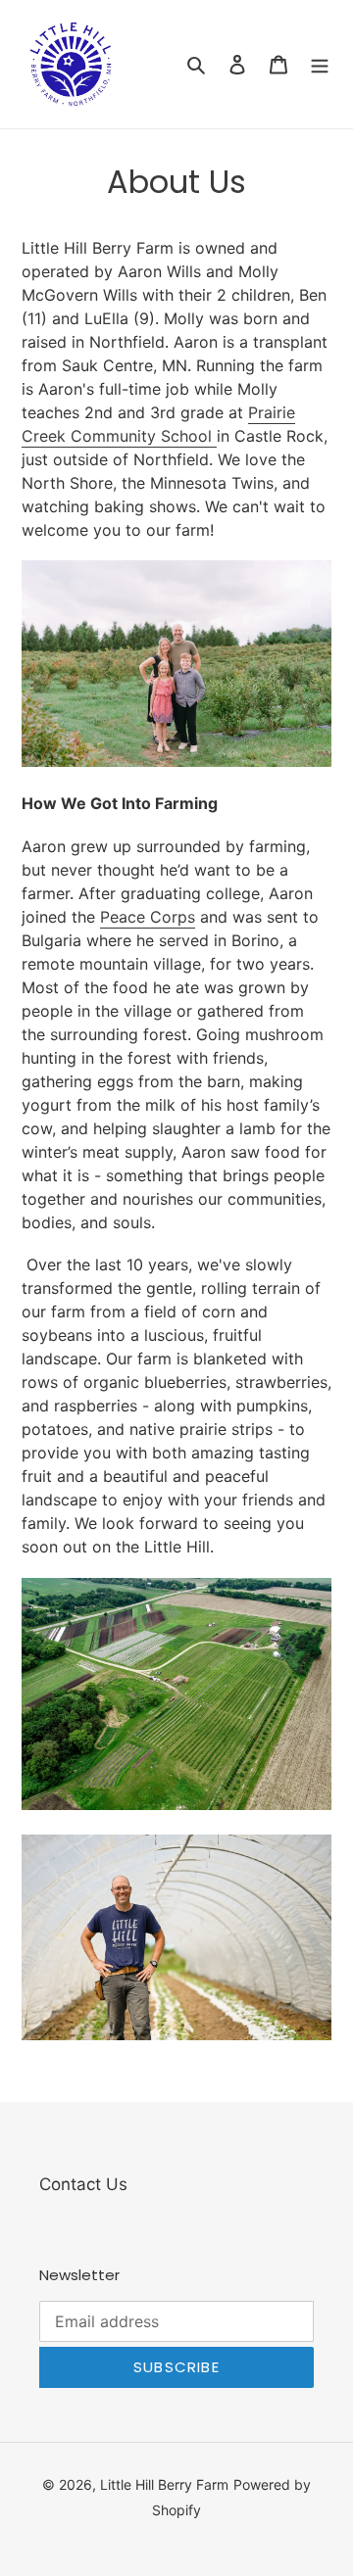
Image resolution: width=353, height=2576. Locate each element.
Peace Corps (148, 917)
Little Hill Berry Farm (164, 2484)
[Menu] (320, 65)
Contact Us (83, 2184)
